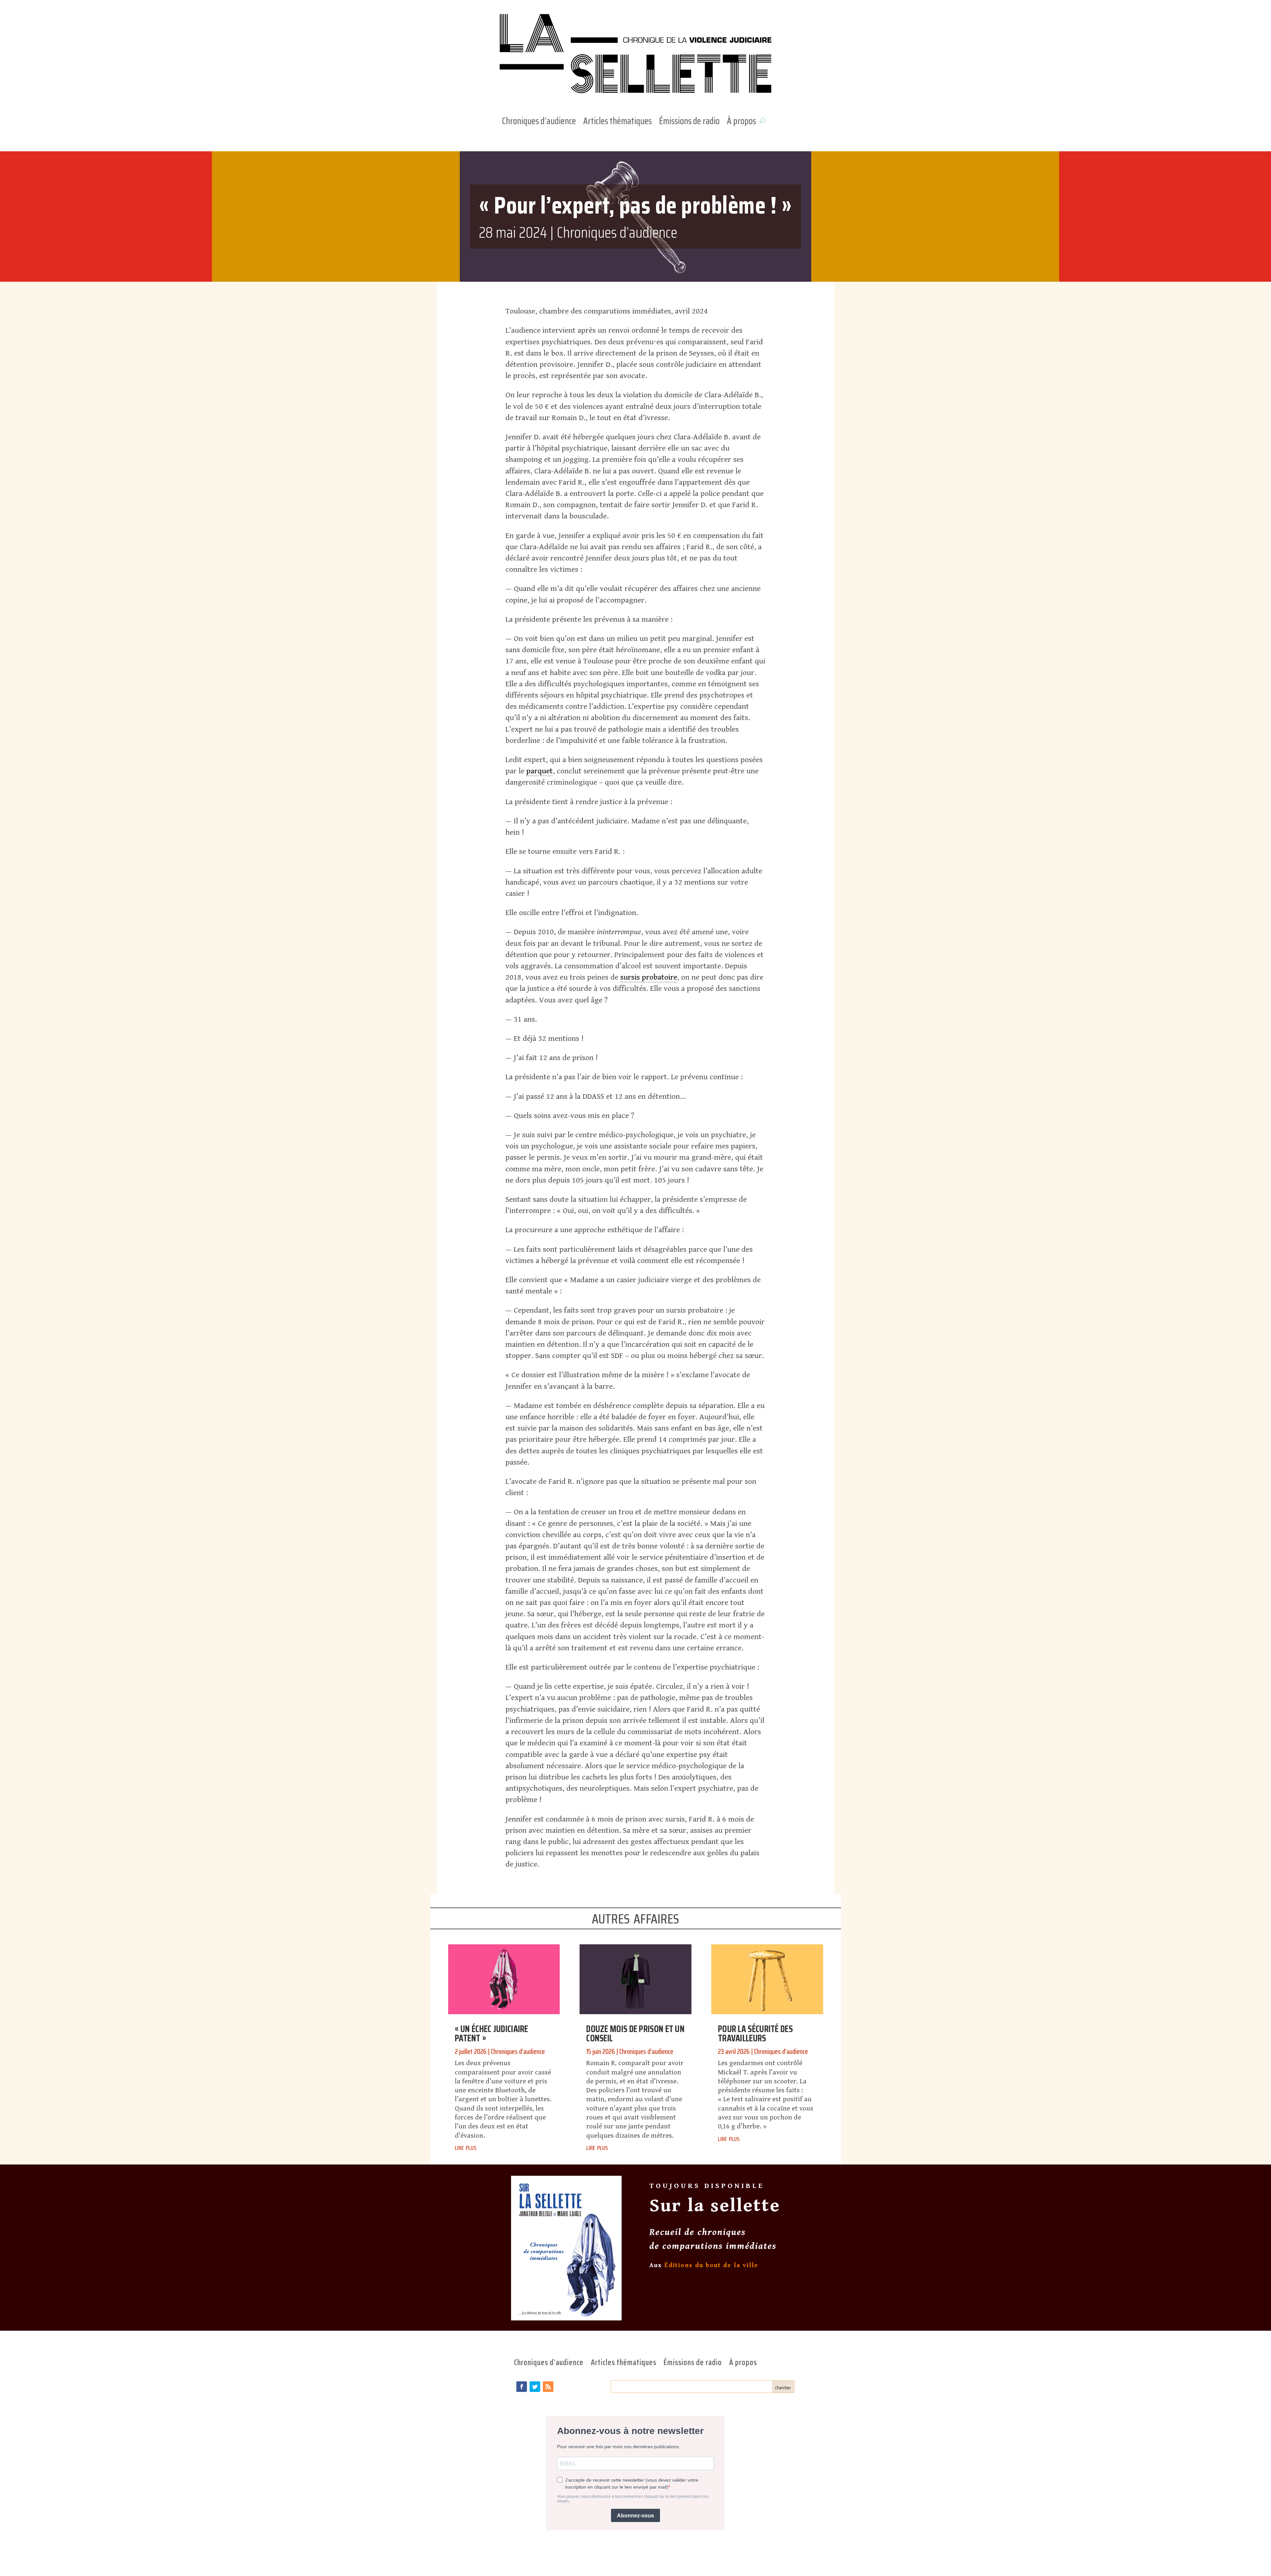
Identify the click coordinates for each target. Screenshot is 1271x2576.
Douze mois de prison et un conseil (635, 2033)
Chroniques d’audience (539, 122)
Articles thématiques (617, 122)
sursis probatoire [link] (649, 977)
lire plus (466, 2147)
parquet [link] (540, 771)
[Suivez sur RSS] (548, 2387)
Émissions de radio (689, 122)
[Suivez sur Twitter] (535, 2387)
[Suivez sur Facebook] (522, 2387)
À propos (741, 122)
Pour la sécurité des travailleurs (755, 2033)
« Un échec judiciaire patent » (492, 2033)
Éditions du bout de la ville (711, 2265)
